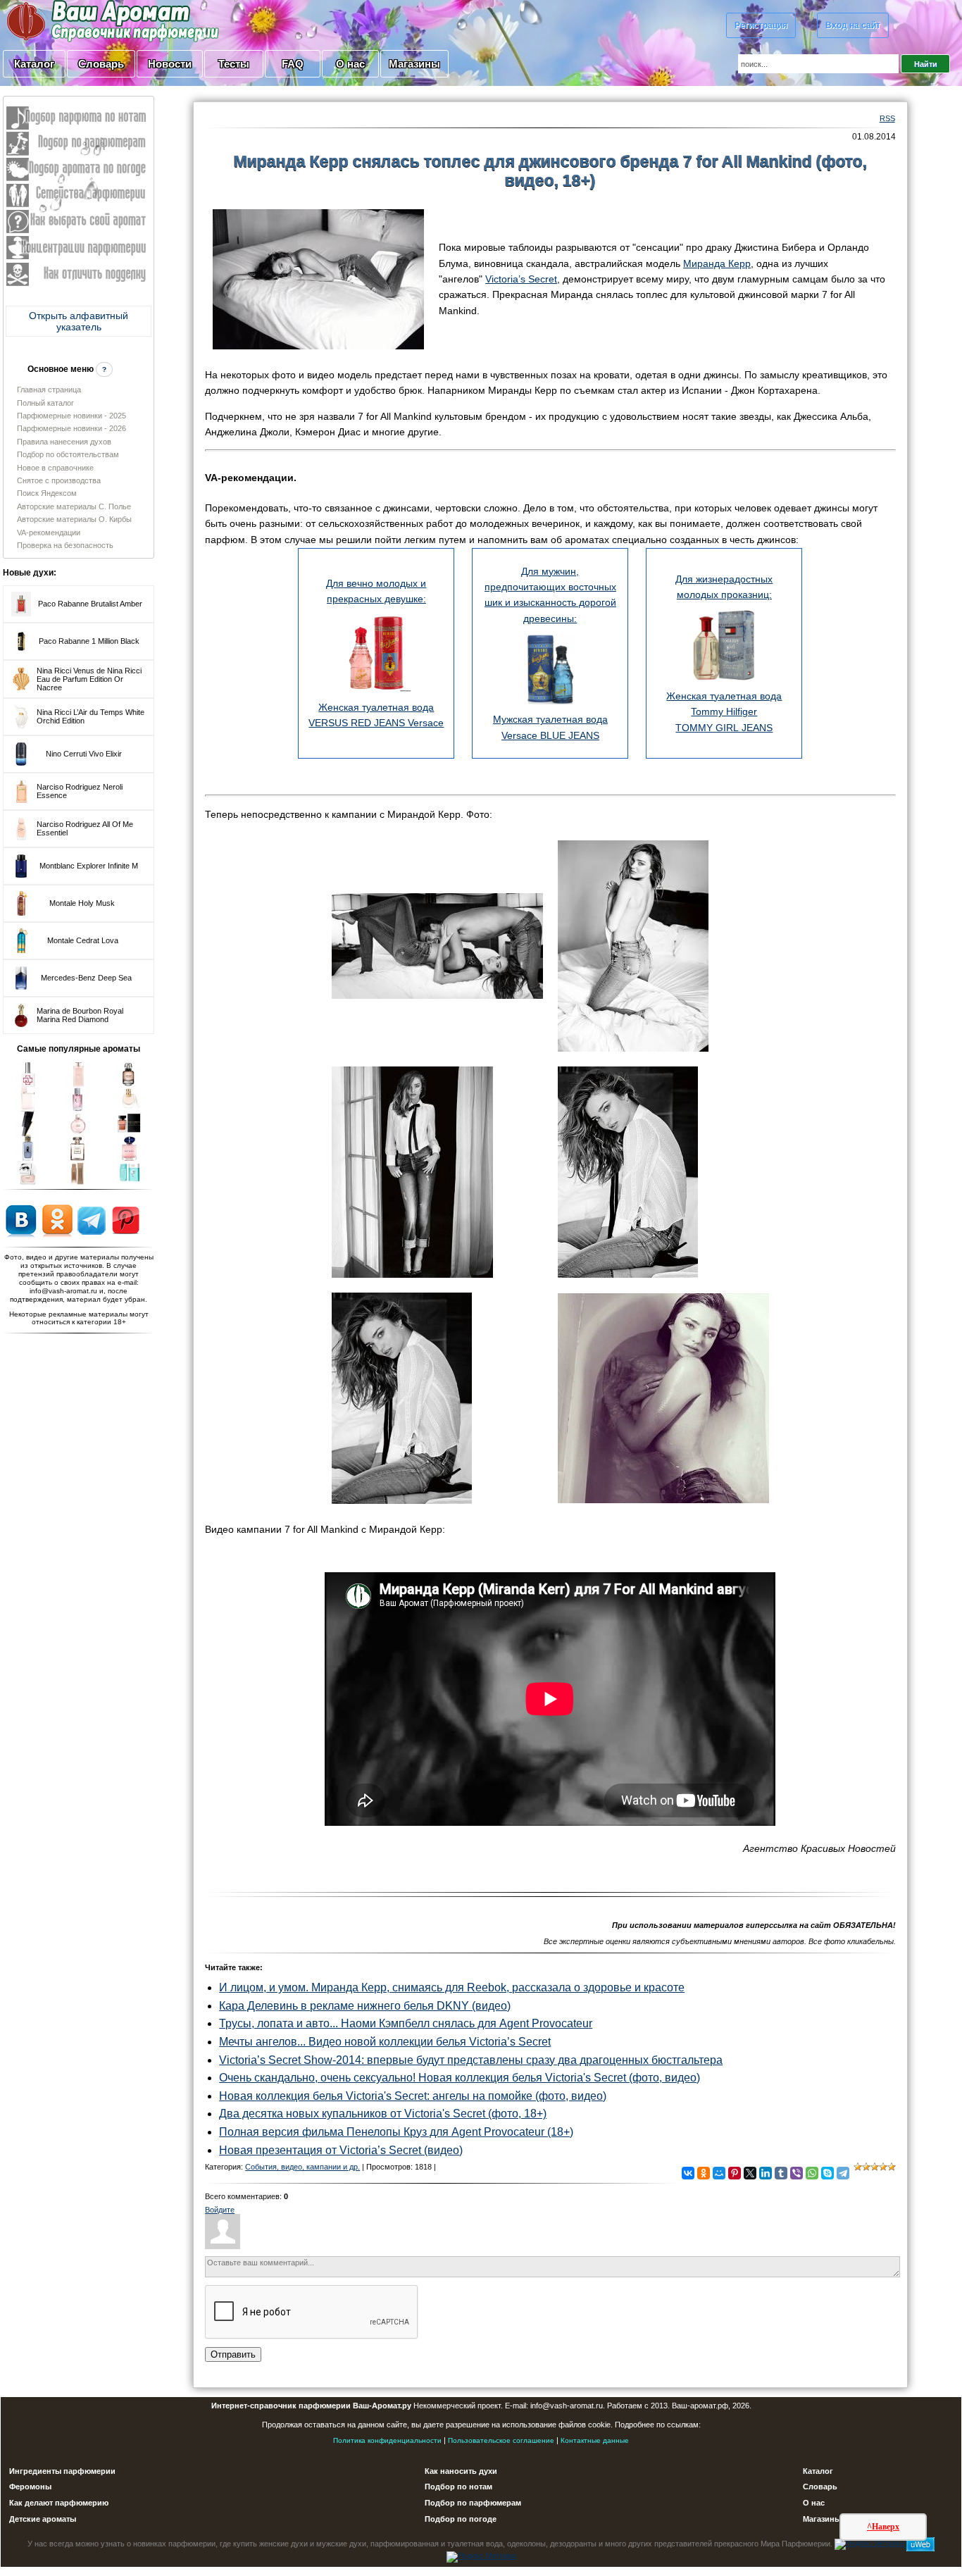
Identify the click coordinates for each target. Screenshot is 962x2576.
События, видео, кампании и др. (302, 2167)
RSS (887, 118)
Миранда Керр (717, 263)
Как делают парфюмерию (59, 2503)
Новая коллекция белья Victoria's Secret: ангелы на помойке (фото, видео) (413, 2096)
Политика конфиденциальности (387, 2440)
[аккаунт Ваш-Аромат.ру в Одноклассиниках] (57, 1220)
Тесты (234, 64)
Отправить (233, 2354)
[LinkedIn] (766, 2173)
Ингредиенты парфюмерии (62, 2471)
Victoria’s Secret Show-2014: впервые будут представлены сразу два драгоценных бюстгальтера (471, 2060)
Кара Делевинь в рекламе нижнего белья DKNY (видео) (365, 2006)
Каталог (34, 64)
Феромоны (30, 2487)
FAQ (293, 64)
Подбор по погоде (461, 2519)
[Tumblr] (781, 2173)
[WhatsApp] (812, 2173)
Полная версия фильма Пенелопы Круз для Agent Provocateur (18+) (396, 2132)
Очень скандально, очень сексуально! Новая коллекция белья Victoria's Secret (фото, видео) (460, 2078)
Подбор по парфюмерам (473, 2503)
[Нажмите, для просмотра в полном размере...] (318, 278)
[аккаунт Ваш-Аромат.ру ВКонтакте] (21, 1220)
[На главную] (77, 20)
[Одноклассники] (704, 2173)
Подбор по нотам (458, 2487)
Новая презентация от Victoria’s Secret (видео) (341, 2150)
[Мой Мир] (719, 2173)
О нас (350, 64)
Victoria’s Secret (521, 279)
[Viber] (797, 2173)
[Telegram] (843, 2173)
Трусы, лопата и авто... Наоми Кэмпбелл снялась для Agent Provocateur (406, 2023)
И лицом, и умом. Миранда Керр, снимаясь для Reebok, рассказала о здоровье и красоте (452, 1987)
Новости (170, 64)
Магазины (414, 64)
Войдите (220, 2210)
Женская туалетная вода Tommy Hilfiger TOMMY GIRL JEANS (724, 712)
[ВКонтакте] (688, 2173)
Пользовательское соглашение (501, 2440)
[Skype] (827, 2173)
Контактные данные (595, 2440)
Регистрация (761, 25)
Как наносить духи (461, 2471)
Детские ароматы (43, 2519)
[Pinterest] (735, 2173)
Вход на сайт (853, 25)
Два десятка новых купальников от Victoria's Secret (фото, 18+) (383, 2114)
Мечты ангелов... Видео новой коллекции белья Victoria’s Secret (385, 2042)
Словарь (101, 64)
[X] (750, 2173)
